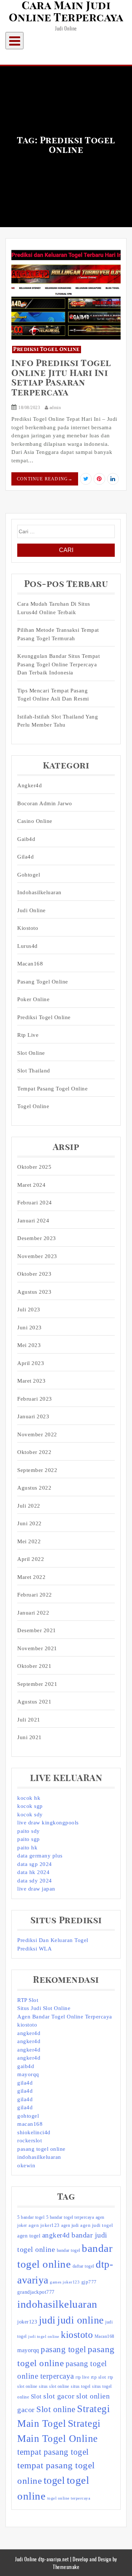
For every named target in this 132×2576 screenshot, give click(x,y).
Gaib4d (26, 839)
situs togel (81, 2386)
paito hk (27, 1848)
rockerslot (30, 2140)
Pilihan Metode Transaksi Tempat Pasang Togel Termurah (58, 634)
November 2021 (37, 1648)
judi (47, 2320)
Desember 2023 (37, 1238)
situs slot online (54, 2386)
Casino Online (35, 821)
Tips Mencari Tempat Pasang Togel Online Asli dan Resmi (53, 695)
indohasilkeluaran (39, 892)
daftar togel (83, 2266)
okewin (26, 2165)
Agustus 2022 (34, 1488)
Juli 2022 (29, 1506)
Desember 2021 (37, 1630)
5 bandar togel (31, 2217)
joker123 (27, 2322)
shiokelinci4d (34, 2132)
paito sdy (29, 1831)
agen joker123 (44, 2225)
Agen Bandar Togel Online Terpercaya (65, 2017)
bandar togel (69, 2250)
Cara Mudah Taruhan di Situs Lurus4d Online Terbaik (54, 608)
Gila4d (25, 857)
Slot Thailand (34, 1071)
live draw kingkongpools (48, 1823)
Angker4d (30, 785)
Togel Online (33, 1106)
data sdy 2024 (35, 1881)
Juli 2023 (29, 1310)
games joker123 (65, 2282)
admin (54, 408)
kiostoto (27, 2025)
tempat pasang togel (53, 2452)
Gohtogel (29, 875)
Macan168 (30, 964)
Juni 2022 (30, 1523)
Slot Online (31, 1053)
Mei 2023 (29, 1345)
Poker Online (33, 999)
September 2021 (37, 1684)
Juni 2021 (30, 1737)
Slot (36, 2396)
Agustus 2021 (34, 1702)
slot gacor (59, 2396)
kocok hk (29, 1798)
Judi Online (32, 910)
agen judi (70, 2225)
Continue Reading (45, 479)
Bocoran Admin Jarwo (45, 803)
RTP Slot (28, 2000)
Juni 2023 (30, 1328)
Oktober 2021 (34, 1666)
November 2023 (37, 1256)
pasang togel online (43, 982)
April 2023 (31, 1363)
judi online (80, 2320)
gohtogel (28, 2116)
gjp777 (89, 2282)
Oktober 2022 (34, 1452)
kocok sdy (30, 1814)
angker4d (29, 2033)
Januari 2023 (33, 1416)
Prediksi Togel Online (47, 350)
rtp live (82, 2377)
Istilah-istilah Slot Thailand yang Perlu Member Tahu (58, 721)
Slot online (56, 2409)
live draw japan (36, 1889)
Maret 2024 (31, 1185)
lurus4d (27, 946)
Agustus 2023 (34, 1292)
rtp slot (99, 2377)
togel (54, 2480)
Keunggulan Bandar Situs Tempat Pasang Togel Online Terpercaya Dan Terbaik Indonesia (58, 664)
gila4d (25, 2083)
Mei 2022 (29, 1541)
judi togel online (44, 2337)
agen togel (29, 2236)
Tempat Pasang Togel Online (52, 1089)
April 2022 (31, 1559)
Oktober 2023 (34, 1274)
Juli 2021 (29, 1720)
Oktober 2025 (34, 1167)
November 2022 (37, 1434)
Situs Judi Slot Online (44, 2008)
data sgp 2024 (35, 1864)
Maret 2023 (31, 1381)
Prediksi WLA (34, 1949)
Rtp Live (28, 1035)
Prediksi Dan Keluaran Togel (53, 1940)
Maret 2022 (31, 1577)
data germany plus (40, 1856)
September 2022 (37, 1470)
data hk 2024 (33, 1872)
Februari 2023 (35, 1399)
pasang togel (63, 2349)
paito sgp (29, 1839)
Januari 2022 (33, 1613)
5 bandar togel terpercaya (70, 2217)
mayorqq (28, 2074)
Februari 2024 (35, 1203)
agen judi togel (97, 2225)
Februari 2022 (35, 1595)
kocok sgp (30, 1806)
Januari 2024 (33, 1221)
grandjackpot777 (36, 2292)
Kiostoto (28, 928)
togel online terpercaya (69, 2498)
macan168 (30, 2124)
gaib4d (26, 2066)
